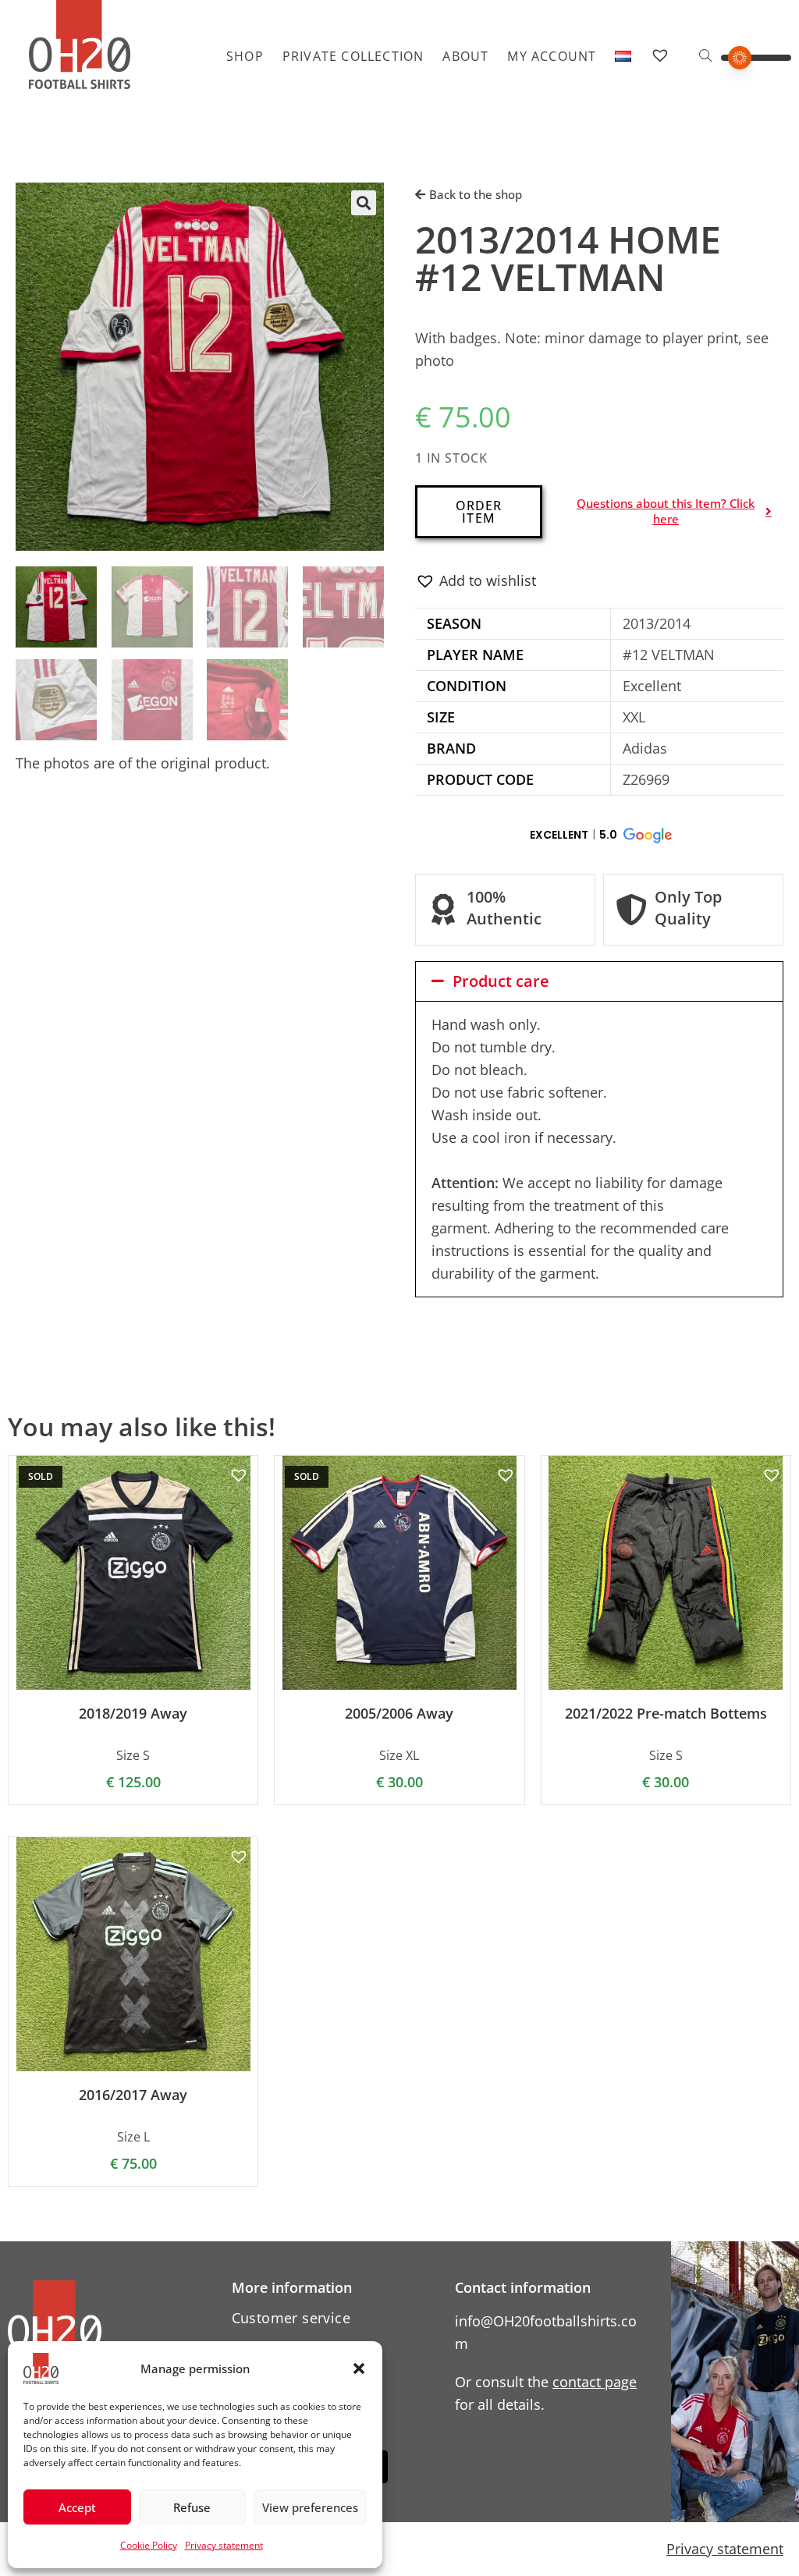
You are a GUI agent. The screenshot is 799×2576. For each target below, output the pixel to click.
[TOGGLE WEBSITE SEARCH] (705, 56)
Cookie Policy (149, 2545)
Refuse (192, 2507)
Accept (77, 2507)
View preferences (310, 2507)
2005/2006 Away (399, 1714)
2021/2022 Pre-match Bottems (666, 1714)
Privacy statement (224, 2545)
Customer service (291, 2318)
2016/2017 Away (133, 2095)
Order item (479, 512)
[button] (359, 2368)
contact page (595, 2382)
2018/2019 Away (133, 1714)
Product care (501, 981)
